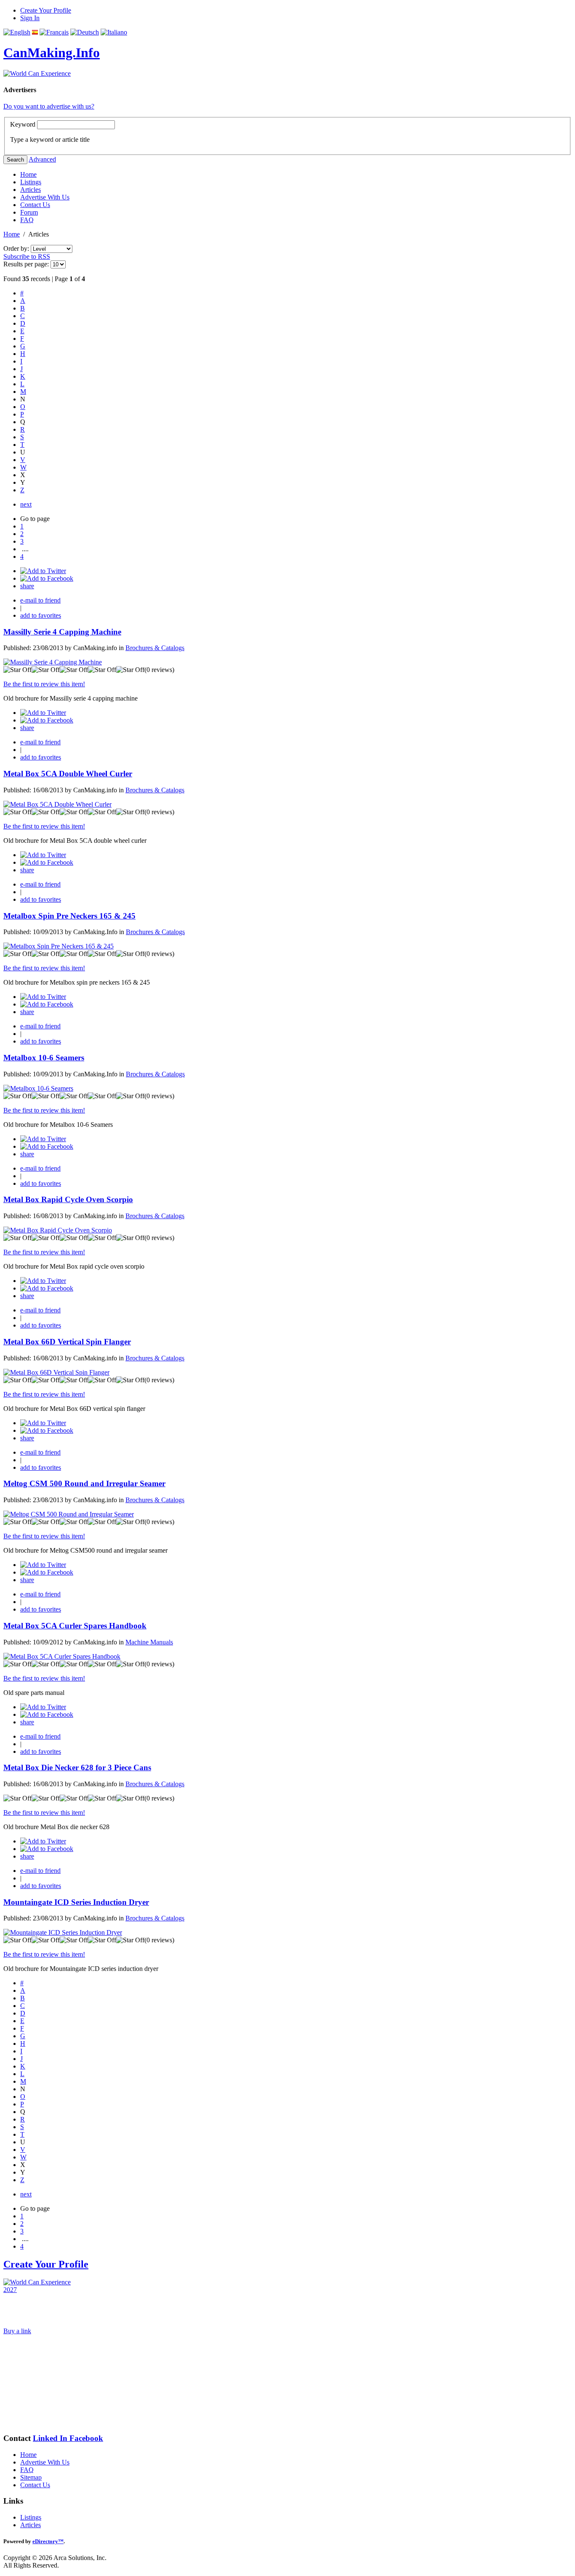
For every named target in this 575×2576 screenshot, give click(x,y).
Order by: (17, 248)
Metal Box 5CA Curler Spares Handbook (75, 1626)
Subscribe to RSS (27, 256)
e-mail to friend (40, 600)
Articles (31, 190)
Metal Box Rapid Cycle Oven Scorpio (68, 1199)
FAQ (27, 220)
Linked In (51, 2438)
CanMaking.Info (52, 53)
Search (15, 160)
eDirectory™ (48, 2541)
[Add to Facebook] (47, 578)
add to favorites (41, 615)
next (26, 504)
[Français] (54, 32)
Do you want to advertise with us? (49, 106)
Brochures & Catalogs (155, 648)
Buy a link (17, 2331)
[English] (17, 32)
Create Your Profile (46, 10)
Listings (31, 182)
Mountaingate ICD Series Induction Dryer (76, 1902)
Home (28, 174)
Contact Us (35, 205)
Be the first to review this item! (44, 684)
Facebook (86, 2438)
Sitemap (31, 2477)
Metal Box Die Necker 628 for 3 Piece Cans (77, 1767)
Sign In (30, 18)
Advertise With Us (45, 197)
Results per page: (26, 264)
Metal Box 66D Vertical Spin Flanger (67, 1342)
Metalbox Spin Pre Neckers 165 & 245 (69, 916)
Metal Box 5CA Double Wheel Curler (68, 774)
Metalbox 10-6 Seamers (44, 1058)
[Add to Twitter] (43, 571)
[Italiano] (114, 32)
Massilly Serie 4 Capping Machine (62, 632)
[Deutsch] (85, 32)
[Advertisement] (45, 2384)
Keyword (23, 124)
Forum (29, 212)
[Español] (35, 32)
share (27, 586)
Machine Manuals (149, 1642)
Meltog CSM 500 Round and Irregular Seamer (84, 1483)
